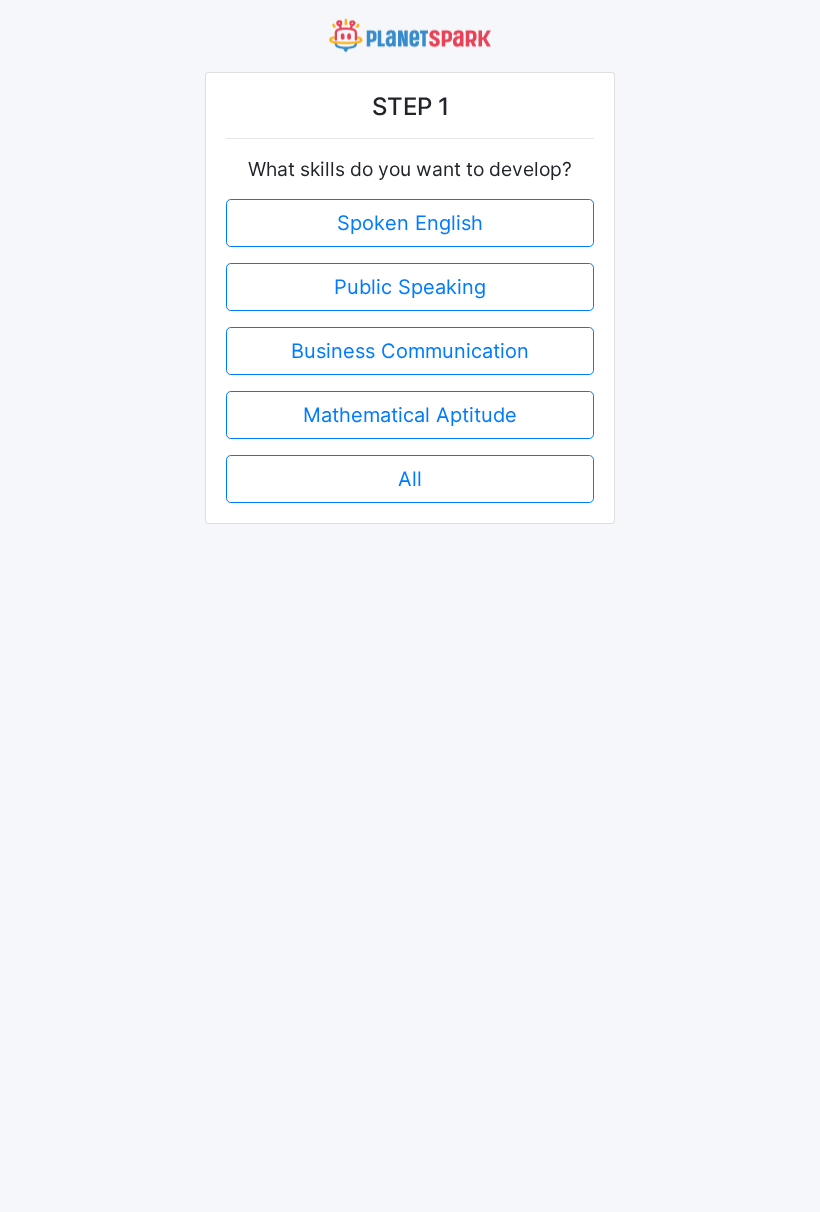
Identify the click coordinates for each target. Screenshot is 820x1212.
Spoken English (410, 223)
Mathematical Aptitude (410, 415)
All (410, 479)
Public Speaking (410, 287)
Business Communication (410, 351)
